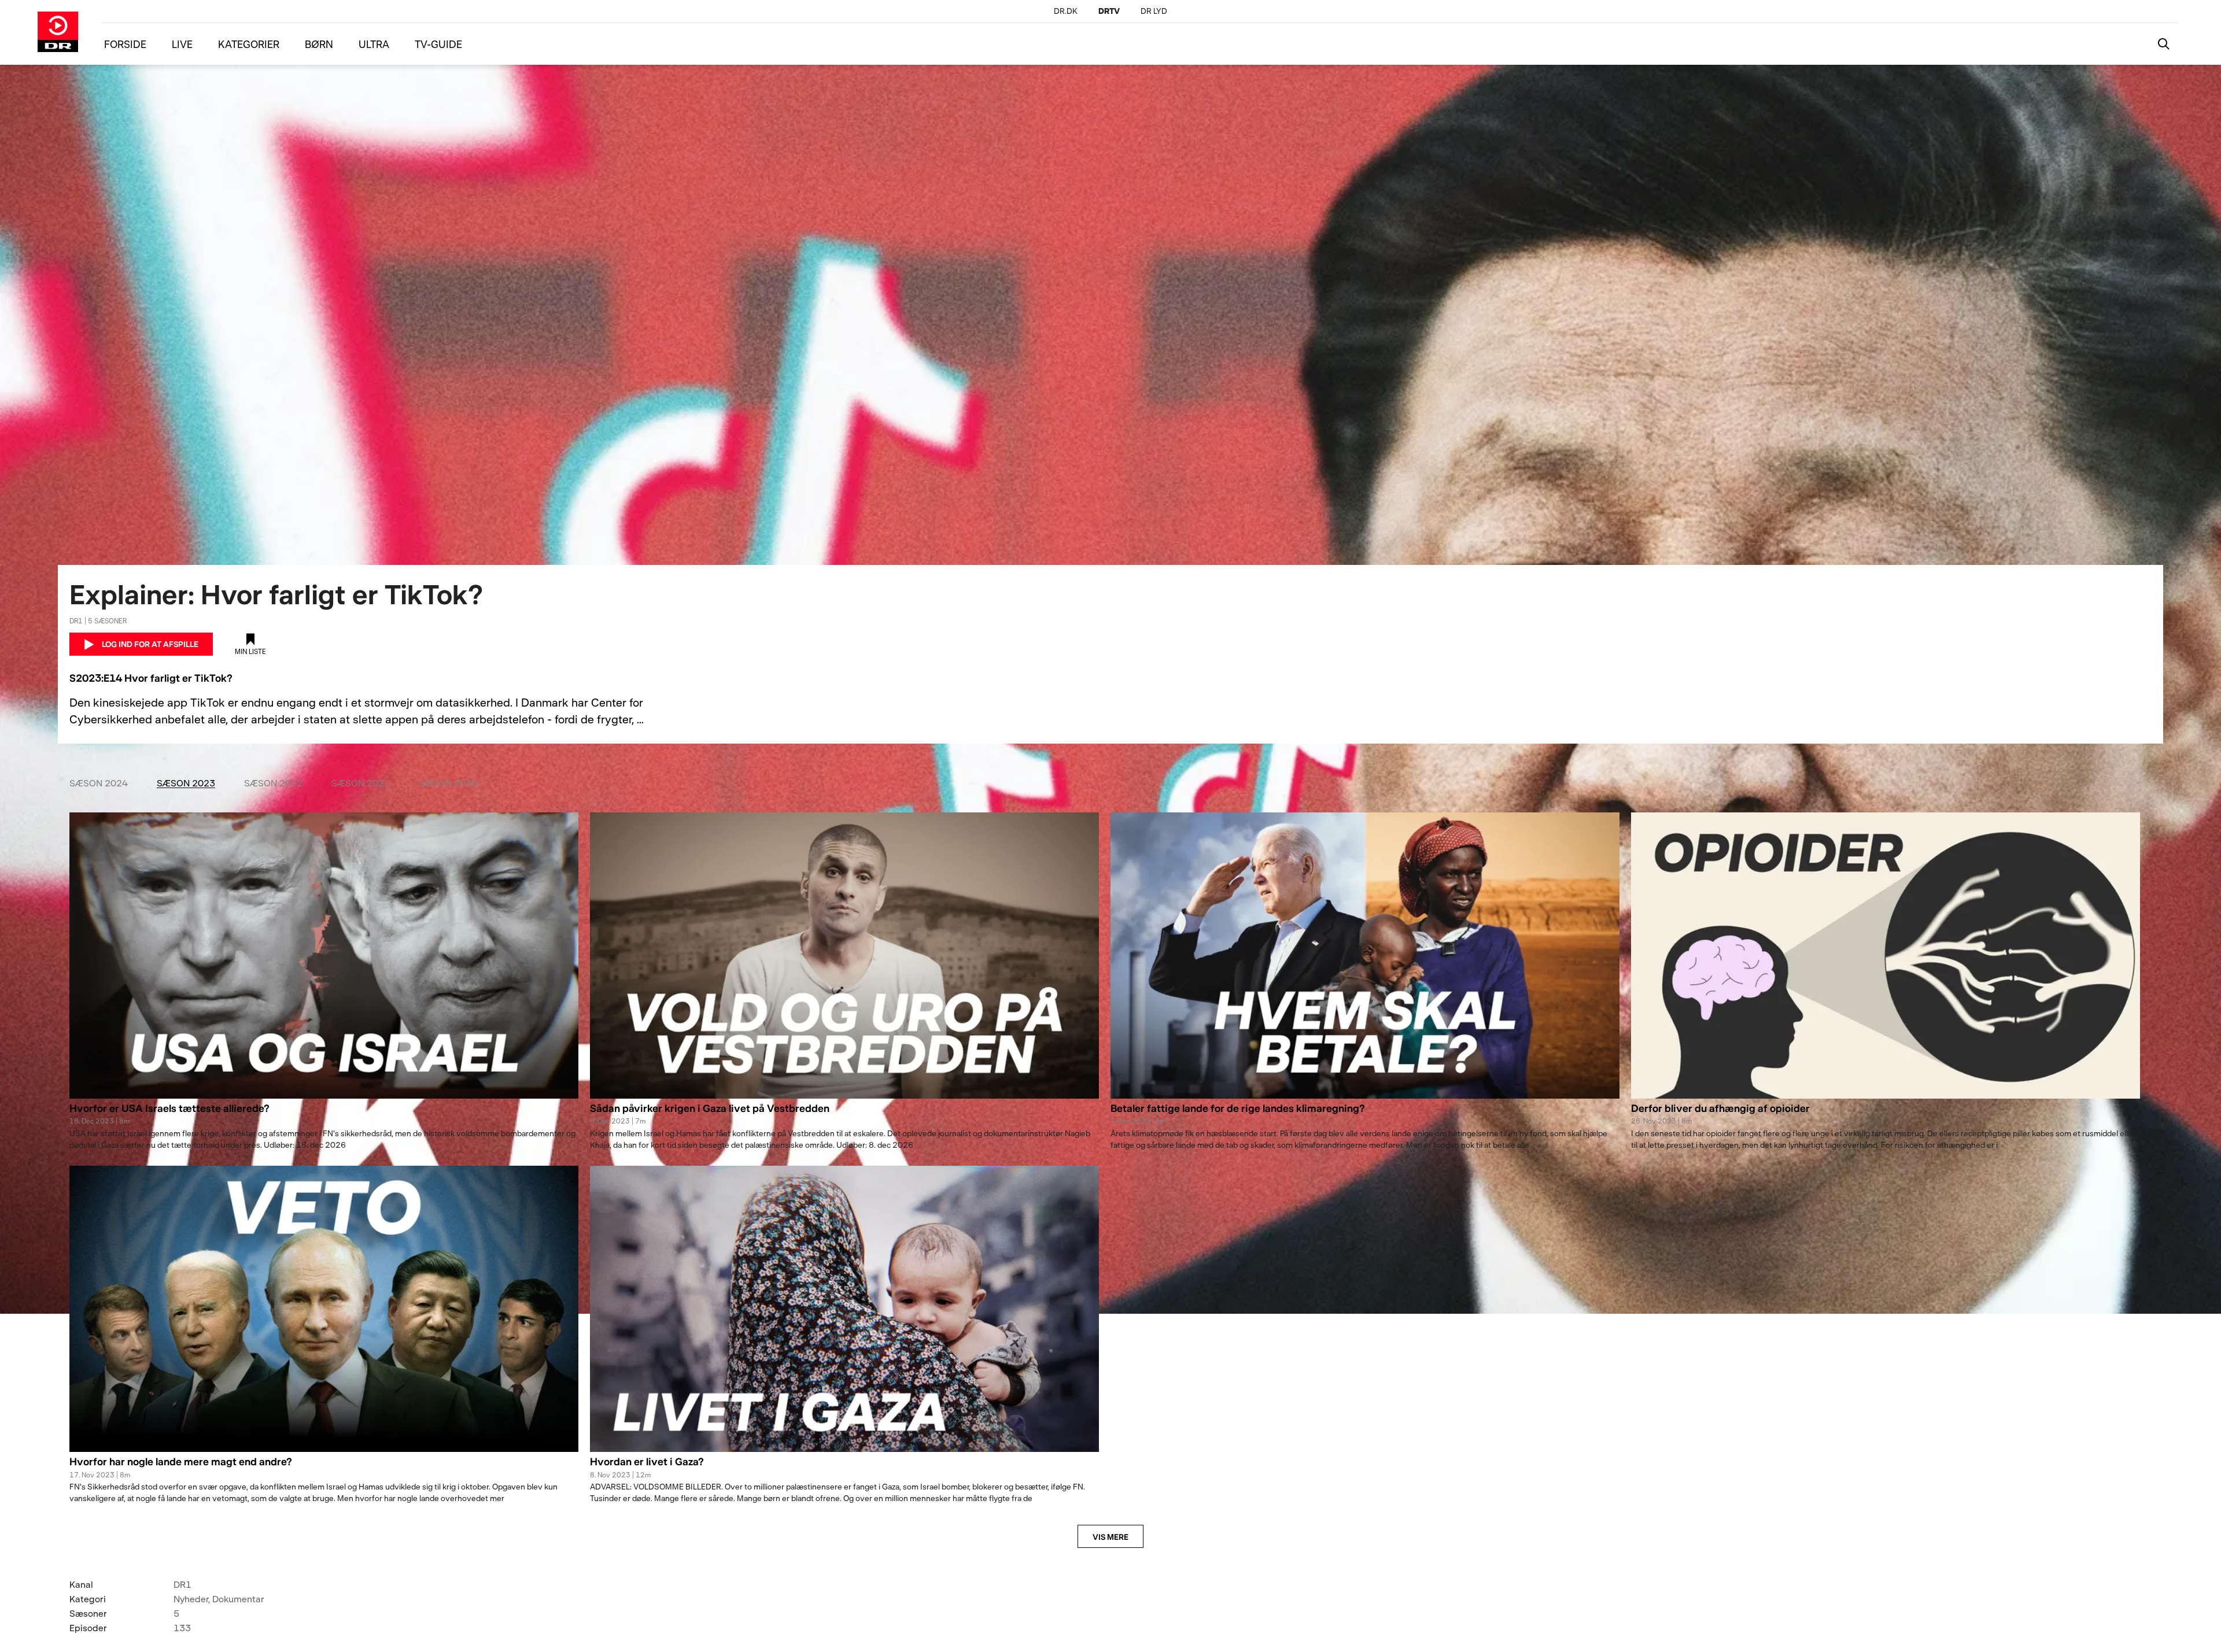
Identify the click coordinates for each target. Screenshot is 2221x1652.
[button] (324, 1115)
